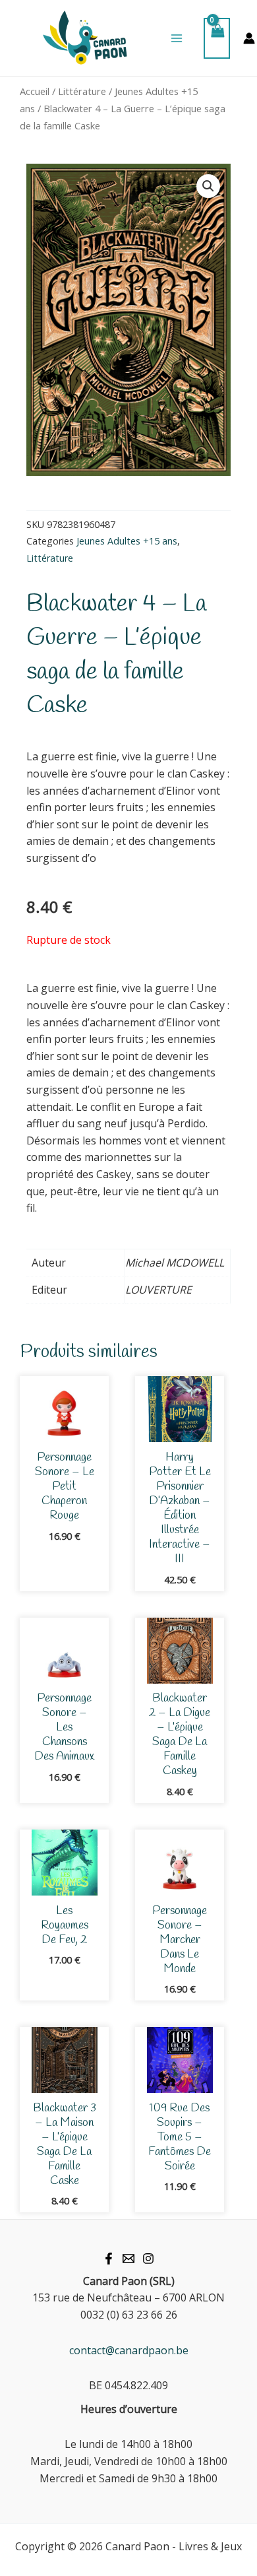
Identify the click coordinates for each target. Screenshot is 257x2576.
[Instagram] (148, 2259)
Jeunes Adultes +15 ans (127, 541)
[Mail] (128, 2259)
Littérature (82, 91)
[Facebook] (109, 2259)
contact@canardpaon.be (129, 2350)
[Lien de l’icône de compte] (249, 38)
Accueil (35, 91)
